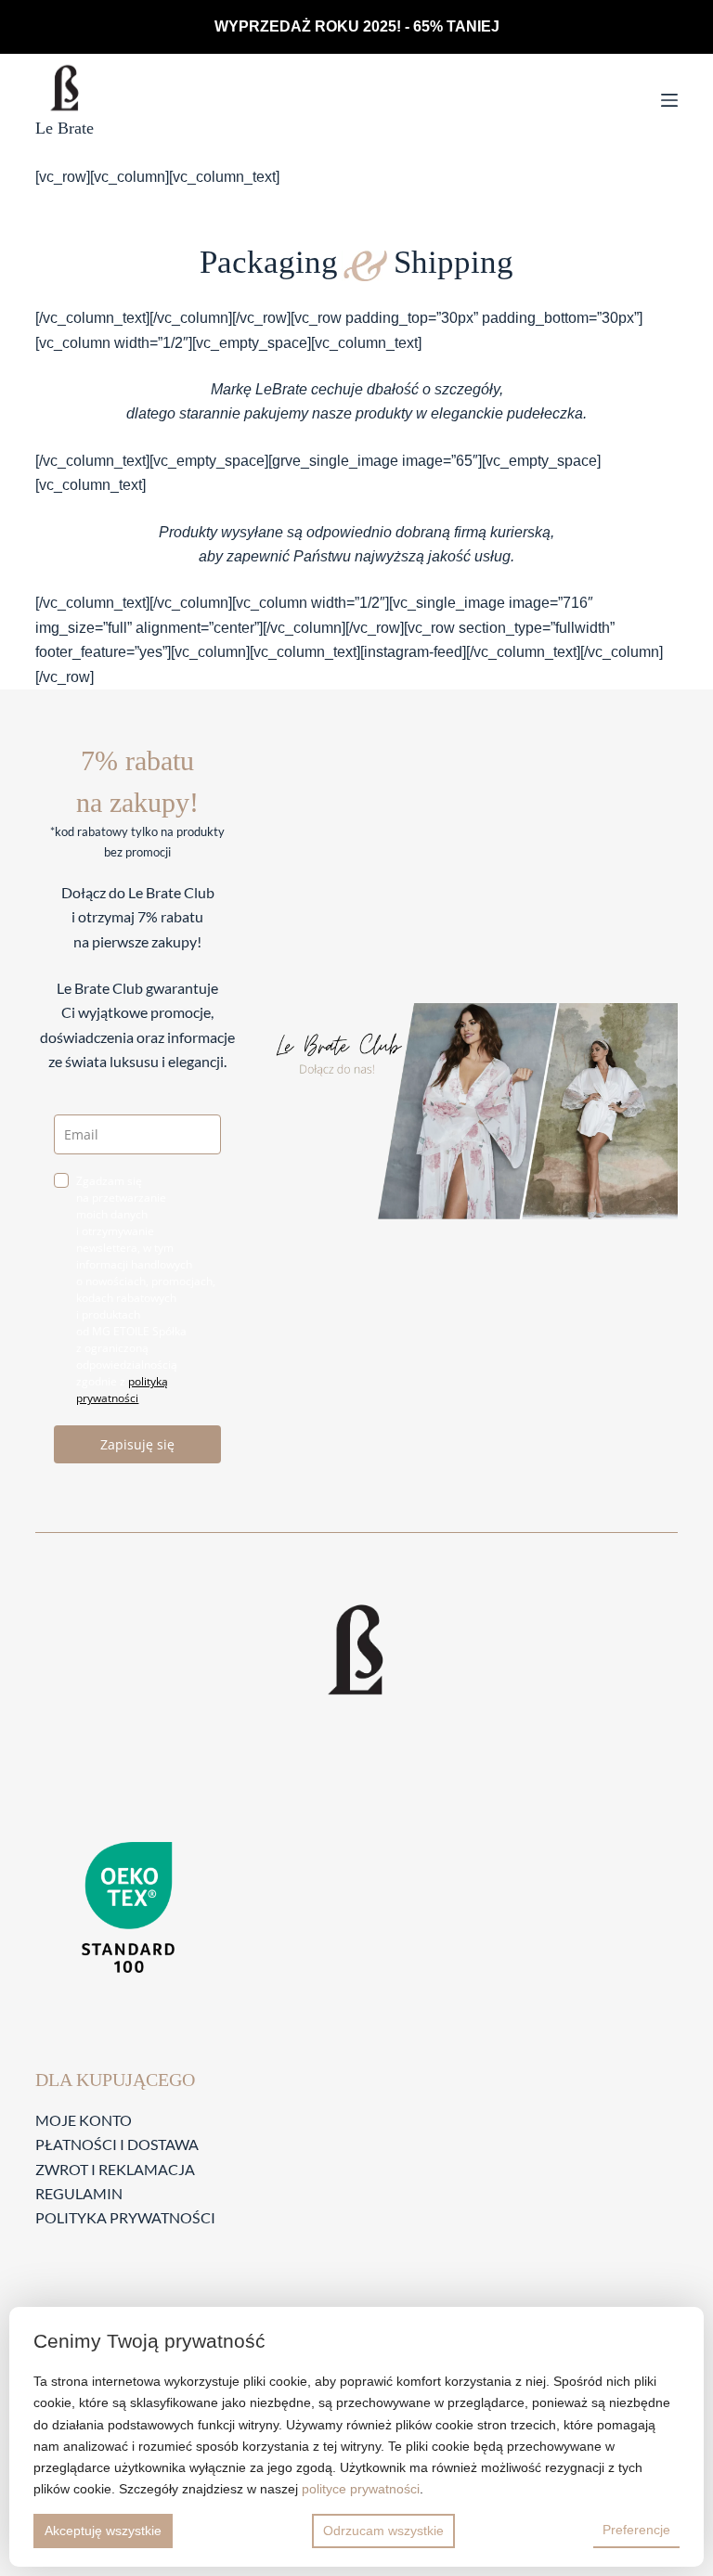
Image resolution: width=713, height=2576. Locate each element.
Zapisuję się (137, 1444)
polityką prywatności (122, 1390)
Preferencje (636, 2530)
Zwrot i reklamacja (115, 2169)
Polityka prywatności (125, 2217)
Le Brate (65, 128)
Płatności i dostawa (117, 2144)
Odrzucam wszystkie (383, 2531)
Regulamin (79, 2193)
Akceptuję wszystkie (103, 2531)
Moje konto (84, 2120)
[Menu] (669, 100)
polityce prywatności (361, 2489)
